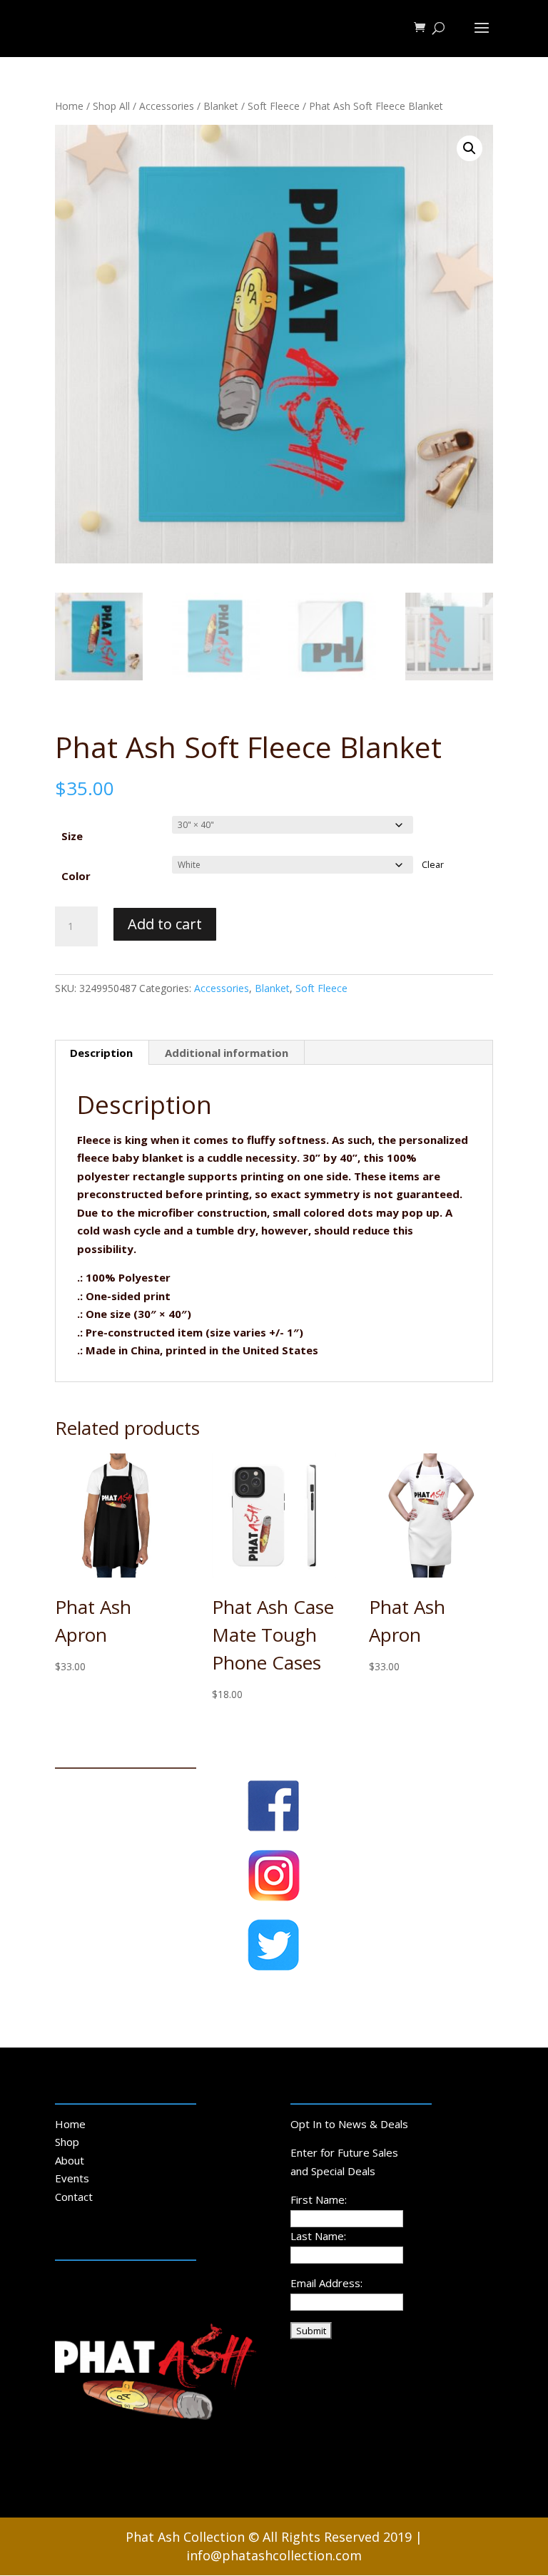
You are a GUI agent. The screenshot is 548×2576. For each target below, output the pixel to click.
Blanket (221, 106)
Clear (433, 865)
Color (76, 876)
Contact (74, 2197)
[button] (470, 148)
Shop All (111, 106)
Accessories (167, 106)
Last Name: (318, 2236)
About (70, 2160)
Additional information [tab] (227, 1053)
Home (69, 106)
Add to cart (165, 924)
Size (72, 836)
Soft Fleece (274, 106)
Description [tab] (101, 1053)
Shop (67, 2142)
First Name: (319, 2199)
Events (72, 2178)
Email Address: (326, 2283)
